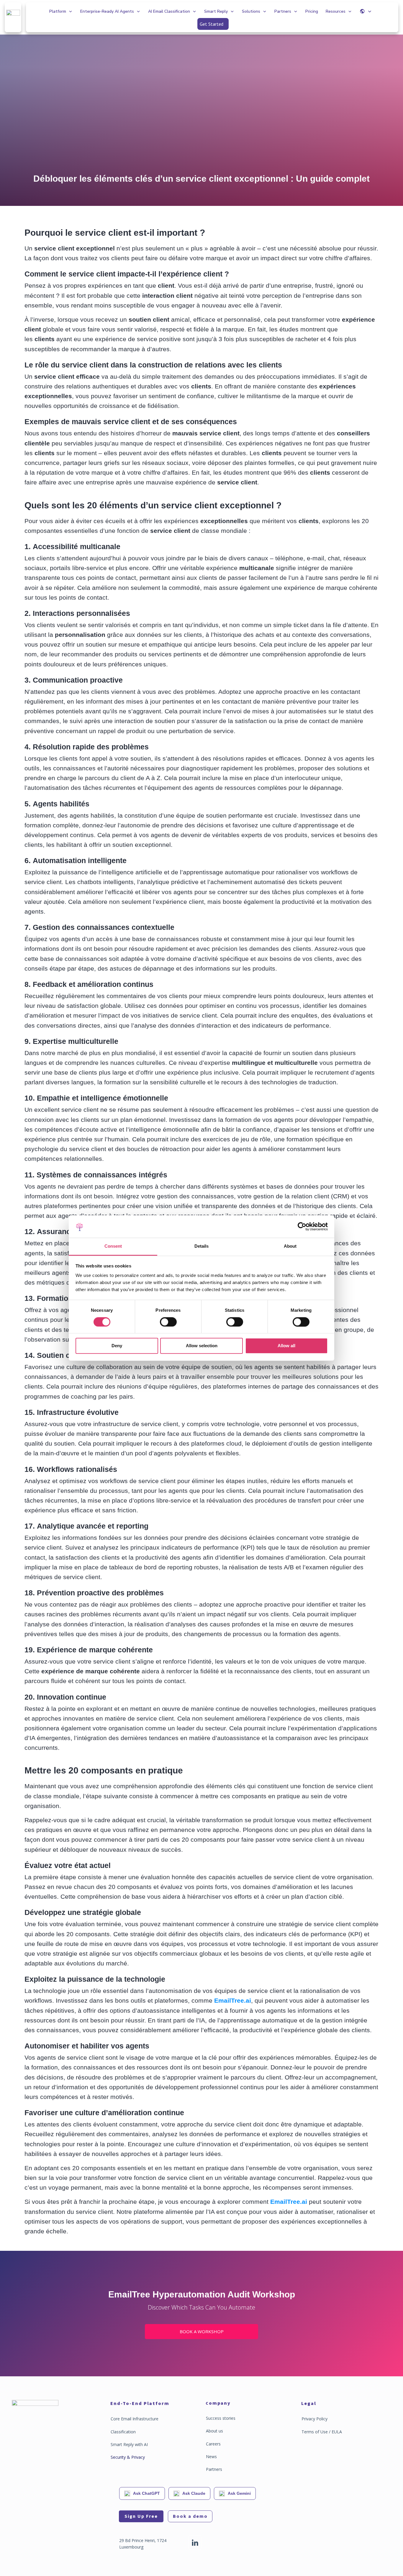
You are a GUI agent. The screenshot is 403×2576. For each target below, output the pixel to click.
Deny (117, 1346)
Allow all (286, 1346)
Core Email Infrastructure (135, 2419)
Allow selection (202, 1346)
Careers (213, 2444)
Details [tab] (201, 1246)
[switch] (168, 1322)
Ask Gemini (239, 2493)
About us (214, 2431)
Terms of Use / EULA (322, 2432)
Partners (214, 2469)
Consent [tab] (113, 1246)
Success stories (221, 2418)
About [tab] (290, 1246)
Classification (123, 2432)
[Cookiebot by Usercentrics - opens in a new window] (302, 1226)
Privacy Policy (314, 2419)
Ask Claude (194, 2493)
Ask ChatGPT (146, 2493)
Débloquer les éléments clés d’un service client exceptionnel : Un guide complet (201, 179)
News (211, 2457)
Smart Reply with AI (129, 2444)
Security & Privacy (128, 2457)
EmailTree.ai (233, 2000)
